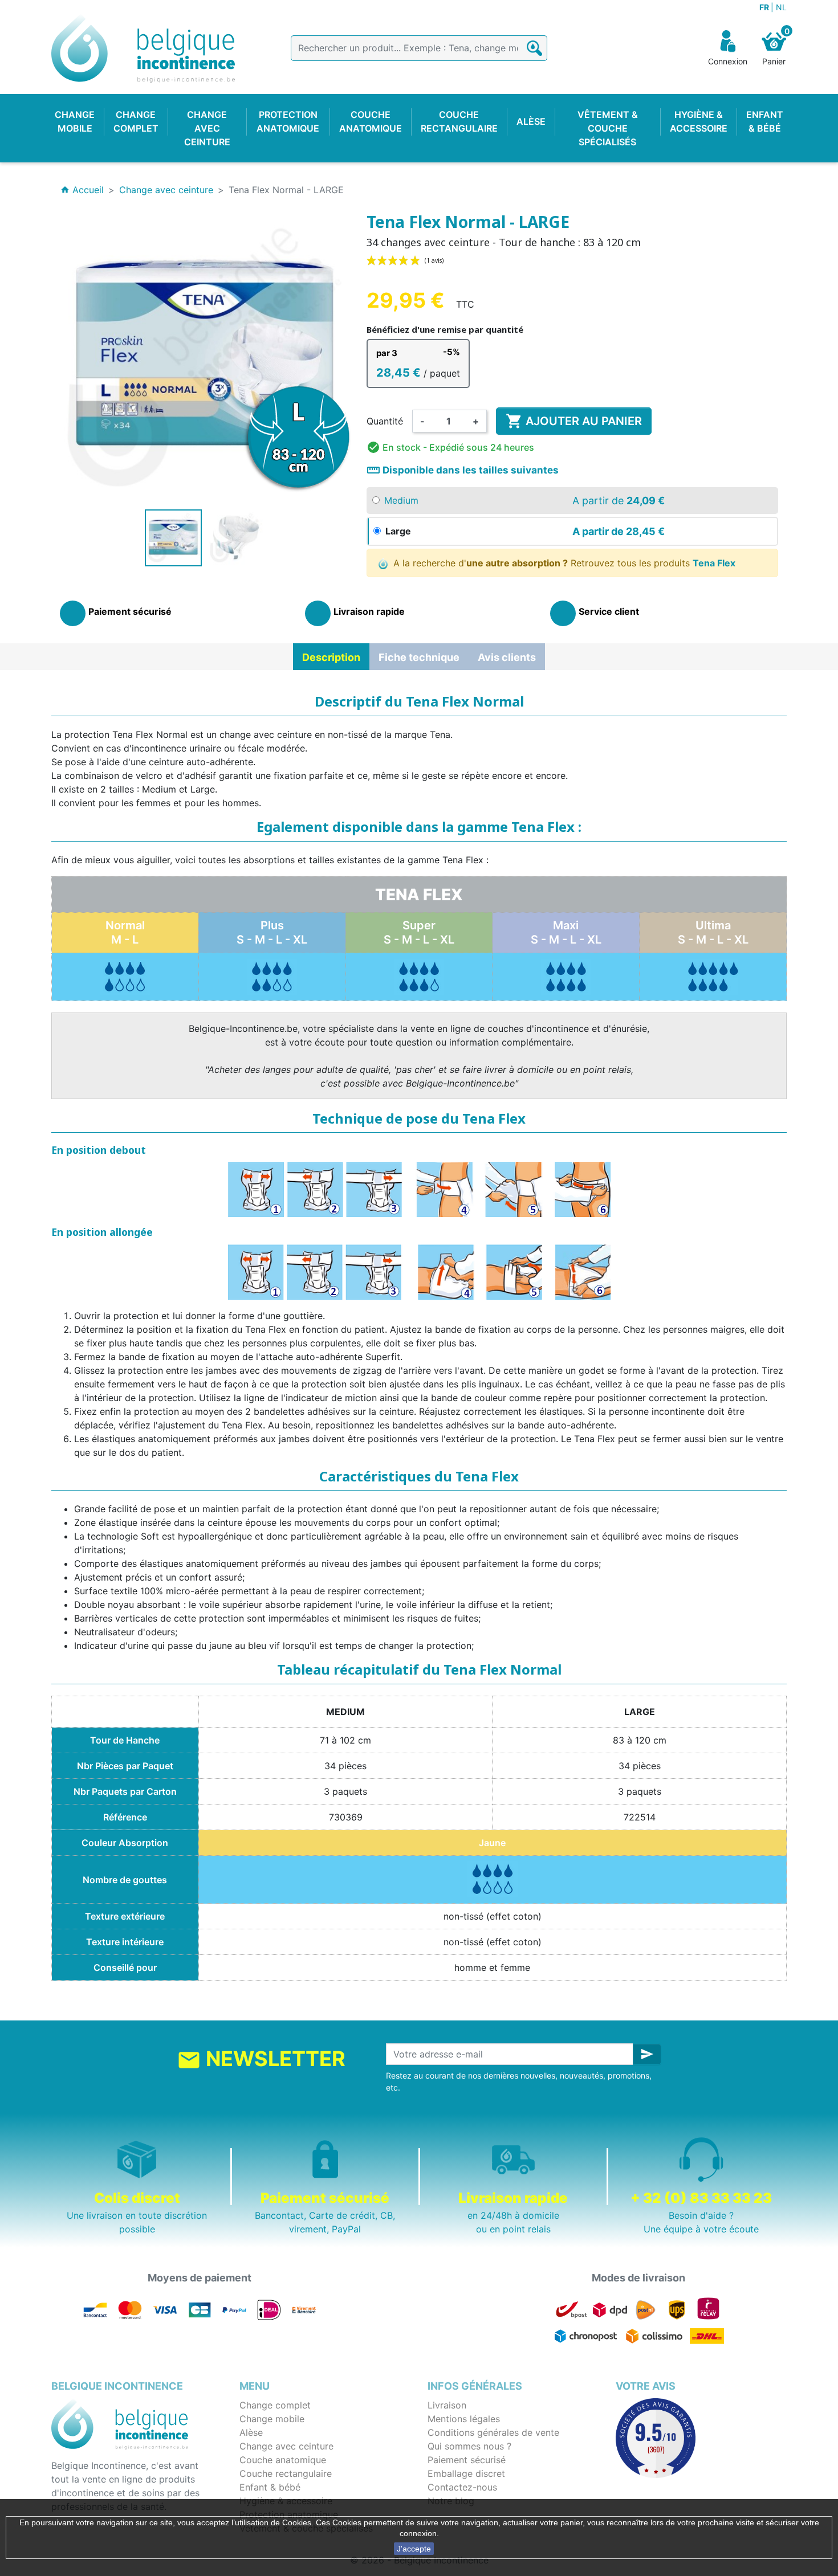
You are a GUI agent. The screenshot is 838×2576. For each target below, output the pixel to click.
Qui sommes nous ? (469, 2446)
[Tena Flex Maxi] (566, 976)
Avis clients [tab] (507, 657)
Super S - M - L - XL (419, 932)
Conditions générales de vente (493, 2432)
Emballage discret (466, 2473)
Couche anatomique (283, 2460)
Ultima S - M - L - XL (713, 932)
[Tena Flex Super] (419, 976)
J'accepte (414, 2549)
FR (765, 7)
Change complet (275, 2405)
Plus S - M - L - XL (272, 932)
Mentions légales (464, 2419)
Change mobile (272, 2419)
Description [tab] (331, 657)
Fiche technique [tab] (419, 657)
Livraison (447, 2405)
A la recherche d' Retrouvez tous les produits (563, 563)
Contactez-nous (462, 2487)
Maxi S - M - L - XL (566, 932)
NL (781, 7)
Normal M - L (125, 932)
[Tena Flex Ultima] (713, 976)
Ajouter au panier (574, 421)
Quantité (385, 421)
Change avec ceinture (286, 2446)
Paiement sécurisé (467, 2460)
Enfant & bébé (270, 2487)
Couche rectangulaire (286, 2473)
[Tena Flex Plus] (125, 976)
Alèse (251, 2432)
